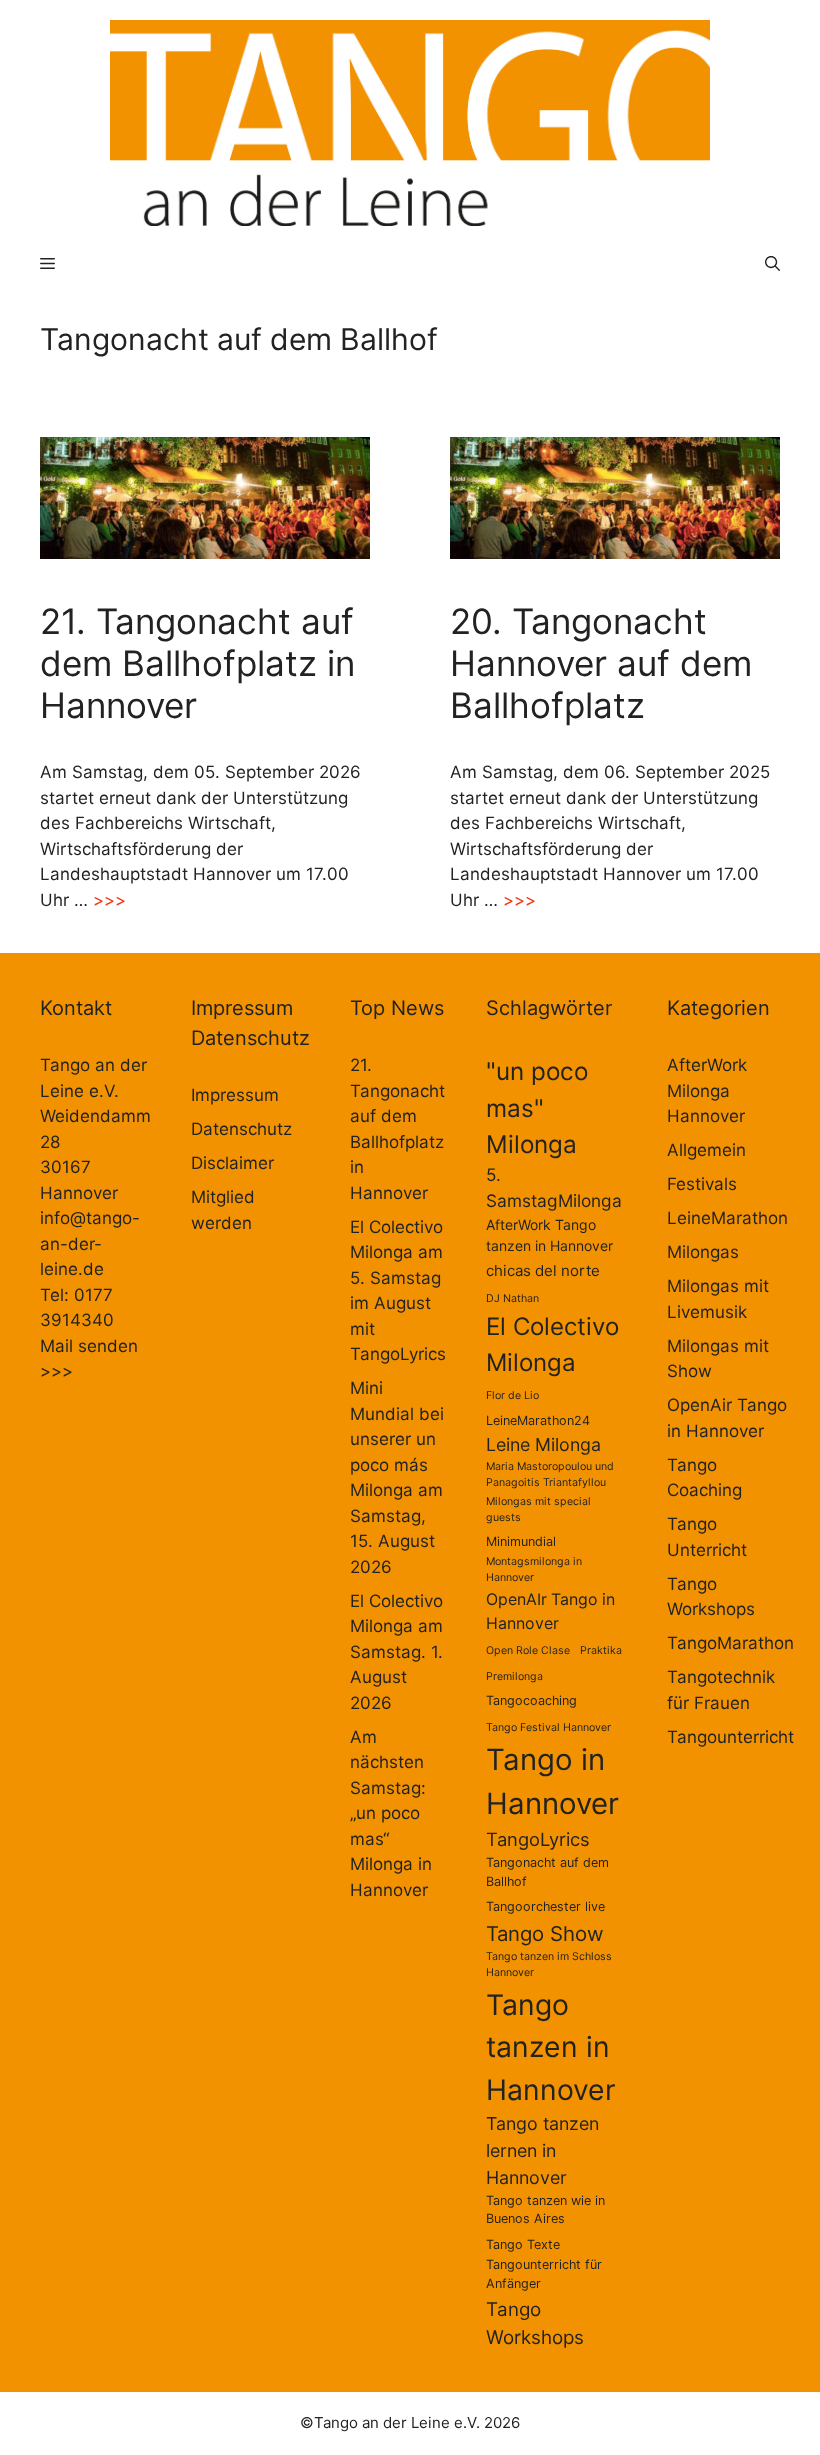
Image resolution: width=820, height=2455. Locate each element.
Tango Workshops (535, 2323)
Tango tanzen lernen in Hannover (542, 2150)
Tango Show (545, 1933)
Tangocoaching (531, 1700)
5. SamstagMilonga (554, 1187)
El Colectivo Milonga (552, 1344)
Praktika (601, 1650)
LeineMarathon (727, 1218)
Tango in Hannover (552, 1781)
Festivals (702, 1184)
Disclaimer (232, 1163)
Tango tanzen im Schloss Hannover (549, 1964)
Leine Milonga (543, 1444)
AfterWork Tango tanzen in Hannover (549, 1235)
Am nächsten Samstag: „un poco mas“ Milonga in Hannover (391, 1813)
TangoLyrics (538, 1839)
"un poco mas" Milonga (537, 1107)
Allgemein (706, 1150)
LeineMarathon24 (538, 1420)
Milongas (703, 1252)
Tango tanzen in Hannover (551, 2047)
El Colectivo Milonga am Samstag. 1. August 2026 (396, 1652)
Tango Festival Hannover (548, 1727)
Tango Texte (523, 2244)
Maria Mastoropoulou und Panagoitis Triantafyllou (550, 1474)
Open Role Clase (528, 1650)
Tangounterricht (730, 1737)
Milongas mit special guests (538, 1509)
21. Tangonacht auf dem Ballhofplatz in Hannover (197, 663)
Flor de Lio (512, 1395)
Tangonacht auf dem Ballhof (547, 1872)
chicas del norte (543, 1270)
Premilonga (514, 1676)
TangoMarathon (730, 1643)
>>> (109, 900)
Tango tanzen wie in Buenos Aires (545, 2210)
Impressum (235, 1095)
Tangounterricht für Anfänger (544, 2274)
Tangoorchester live (545, 1906)
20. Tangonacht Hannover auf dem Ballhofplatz (601, 663)
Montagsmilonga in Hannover (534, 1569)
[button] (772, 263)
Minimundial (521, 1541)
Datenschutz (241, 1129)
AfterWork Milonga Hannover (707, 1090)
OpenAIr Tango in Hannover (550, 1611)
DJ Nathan (512, 1298)
